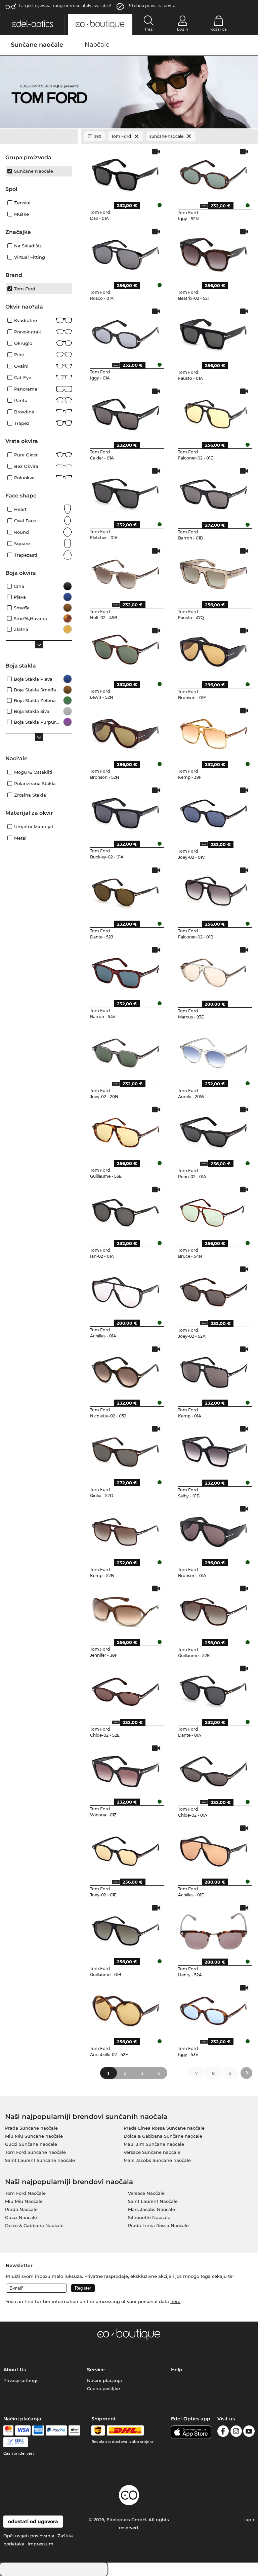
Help (177, 2370)
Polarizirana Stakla (35, 783)
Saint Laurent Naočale (153, 2201)
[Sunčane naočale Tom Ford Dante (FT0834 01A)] (214, 1690)
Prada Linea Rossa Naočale (158, 2225)
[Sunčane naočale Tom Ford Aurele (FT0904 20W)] (214, 1051)
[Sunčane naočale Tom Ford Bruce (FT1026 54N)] (214, 1211)
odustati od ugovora (33, 2522)
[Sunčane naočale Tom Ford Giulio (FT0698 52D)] (126, 1450)
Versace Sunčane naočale (152, 2152)
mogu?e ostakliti (33, 772)
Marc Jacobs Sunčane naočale (157, 2160)
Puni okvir (26, 455)
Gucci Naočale (21, 2217)
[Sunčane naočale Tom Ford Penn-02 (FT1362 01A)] (214, 1131)
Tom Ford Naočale (25, 2193)
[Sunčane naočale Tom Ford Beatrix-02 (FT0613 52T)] (214, 253)
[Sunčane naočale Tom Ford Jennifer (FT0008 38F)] (126, 1610)
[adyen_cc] (8, 2430)
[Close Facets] (39, 136)
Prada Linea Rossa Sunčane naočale (164, 2128)
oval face (25, 521)
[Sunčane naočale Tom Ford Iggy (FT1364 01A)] (126, 332)
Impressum (40, 2544)
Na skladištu (28, 246)
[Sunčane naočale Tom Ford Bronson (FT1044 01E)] (214, 652)
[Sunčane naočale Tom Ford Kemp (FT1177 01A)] (214, 1370)
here (175, 2301)
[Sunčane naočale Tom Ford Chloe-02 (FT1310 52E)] (126, 1690)
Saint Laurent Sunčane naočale (40, 2160)
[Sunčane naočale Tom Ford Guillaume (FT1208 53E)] (126, 1131)
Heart (20, 509)
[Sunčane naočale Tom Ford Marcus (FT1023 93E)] (214, 971)
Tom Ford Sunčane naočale (35, 2152)
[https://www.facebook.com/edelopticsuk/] (223, 2432)
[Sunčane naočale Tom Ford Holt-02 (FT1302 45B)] (126, 572)
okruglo (23, 343)
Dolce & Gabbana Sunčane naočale (163, 2136)
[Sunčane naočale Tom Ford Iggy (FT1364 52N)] (214, 173)
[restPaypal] (56, 2430)
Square (22, 544)
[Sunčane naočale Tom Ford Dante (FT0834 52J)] (126, 891)
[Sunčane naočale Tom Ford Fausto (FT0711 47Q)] (214, 572)
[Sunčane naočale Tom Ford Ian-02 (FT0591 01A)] (126, 1211)
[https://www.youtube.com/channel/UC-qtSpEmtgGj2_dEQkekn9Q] (249, 2432)
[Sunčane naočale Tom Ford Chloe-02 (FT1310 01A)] (214, 1769)
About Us (15, 2370)
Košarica (219, 29)
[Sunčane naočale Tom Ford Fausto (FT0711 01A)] (214, 332)
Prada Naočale (21, 2209)
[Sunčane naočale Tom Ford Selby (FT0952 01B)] (214, 1450)
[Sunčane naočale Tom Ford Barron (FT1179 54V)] (126, 971)
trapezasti (26, 555)
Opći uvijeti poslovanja (29, 2536)
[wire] (16, 2442)
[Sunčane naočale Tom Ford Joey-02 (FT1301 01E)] (126, 1849)
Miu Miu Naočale (24, 2201)
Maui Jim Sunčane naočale (154, 2144)
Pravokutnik (28, 332)
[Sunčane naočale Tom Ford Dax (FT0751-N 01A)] (126, 173)
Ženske (22, 203)
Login (182, 29)
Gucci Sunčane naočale (31, 2144)
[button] (32, 24)
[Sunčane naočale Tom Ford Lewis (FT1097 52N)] (126, 652)
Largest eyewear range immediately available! (65, 6)
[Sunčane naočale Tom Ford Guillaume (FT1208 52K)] (214, 1610)
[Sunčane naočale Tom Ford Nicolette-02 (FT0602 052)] (126, 1370)
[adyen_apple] (75, 2430)
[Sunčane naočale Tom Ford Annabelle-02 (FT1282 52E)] (126, 2009)
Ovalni (21, 366)
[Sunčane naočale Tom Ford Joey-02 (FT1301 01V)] (214, 811)
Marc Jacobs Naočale (152, 2209)
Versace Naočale (146, 2193)
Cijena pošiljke (103, 2388)
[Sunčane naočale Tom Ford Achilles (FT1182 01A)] (126, 1290)
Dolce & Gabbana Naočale (34, 2225)
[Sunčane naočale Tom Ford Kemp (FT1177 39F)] (214, 732)
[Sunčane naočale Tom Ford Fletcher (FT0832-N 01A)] (126, 492)
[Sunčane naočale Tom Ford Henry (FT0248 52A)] (214, 1929)
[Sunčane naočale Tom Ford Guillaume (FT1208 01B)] (126, 1929)
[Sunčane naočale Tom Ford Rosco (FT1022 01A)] (126, 253)
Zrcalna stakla (30, 795)
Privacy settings (21, 2380)
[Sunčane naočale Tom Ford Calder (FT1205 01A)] (126, 412)
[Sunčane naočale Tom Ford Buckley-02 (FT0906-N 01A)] (126, 811)
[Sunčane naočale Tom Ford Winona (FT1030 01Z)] (126, 1769)
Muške (21, 214)
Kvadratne (26, 320)
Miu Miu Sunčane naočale (34, 2136)
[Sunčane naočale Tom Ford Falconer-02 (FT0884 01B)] (214, 891)
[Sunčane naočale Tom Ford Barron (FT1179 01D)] (214, 492)
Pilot (19, 355)
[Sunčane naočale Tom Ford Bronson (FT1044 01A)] (214, 1530)
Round (21, 532)
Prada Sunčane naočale (31, 2128)
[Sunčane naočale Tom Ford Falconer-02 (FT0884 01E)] (214, 412)
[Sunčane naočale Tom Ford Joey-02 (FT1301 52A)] (214, 1290)
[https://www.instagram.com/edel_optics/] (236, 2432)
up (249, 2520)
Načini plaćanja (104, 2380)
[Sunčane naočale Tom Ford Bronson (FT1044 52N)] (126, 732)
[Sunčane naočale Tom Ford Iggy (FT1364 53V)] (214, 2009)
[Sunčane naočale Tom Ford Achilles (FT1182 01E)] (214, 1849)
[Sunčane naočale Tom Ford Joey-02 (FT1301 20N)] (126, 1051)
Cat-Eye (23, 377)
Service (96, 2370)
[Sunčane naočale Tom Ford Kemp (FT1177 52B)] (126, 1530)
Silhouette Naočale (149, 2217)
